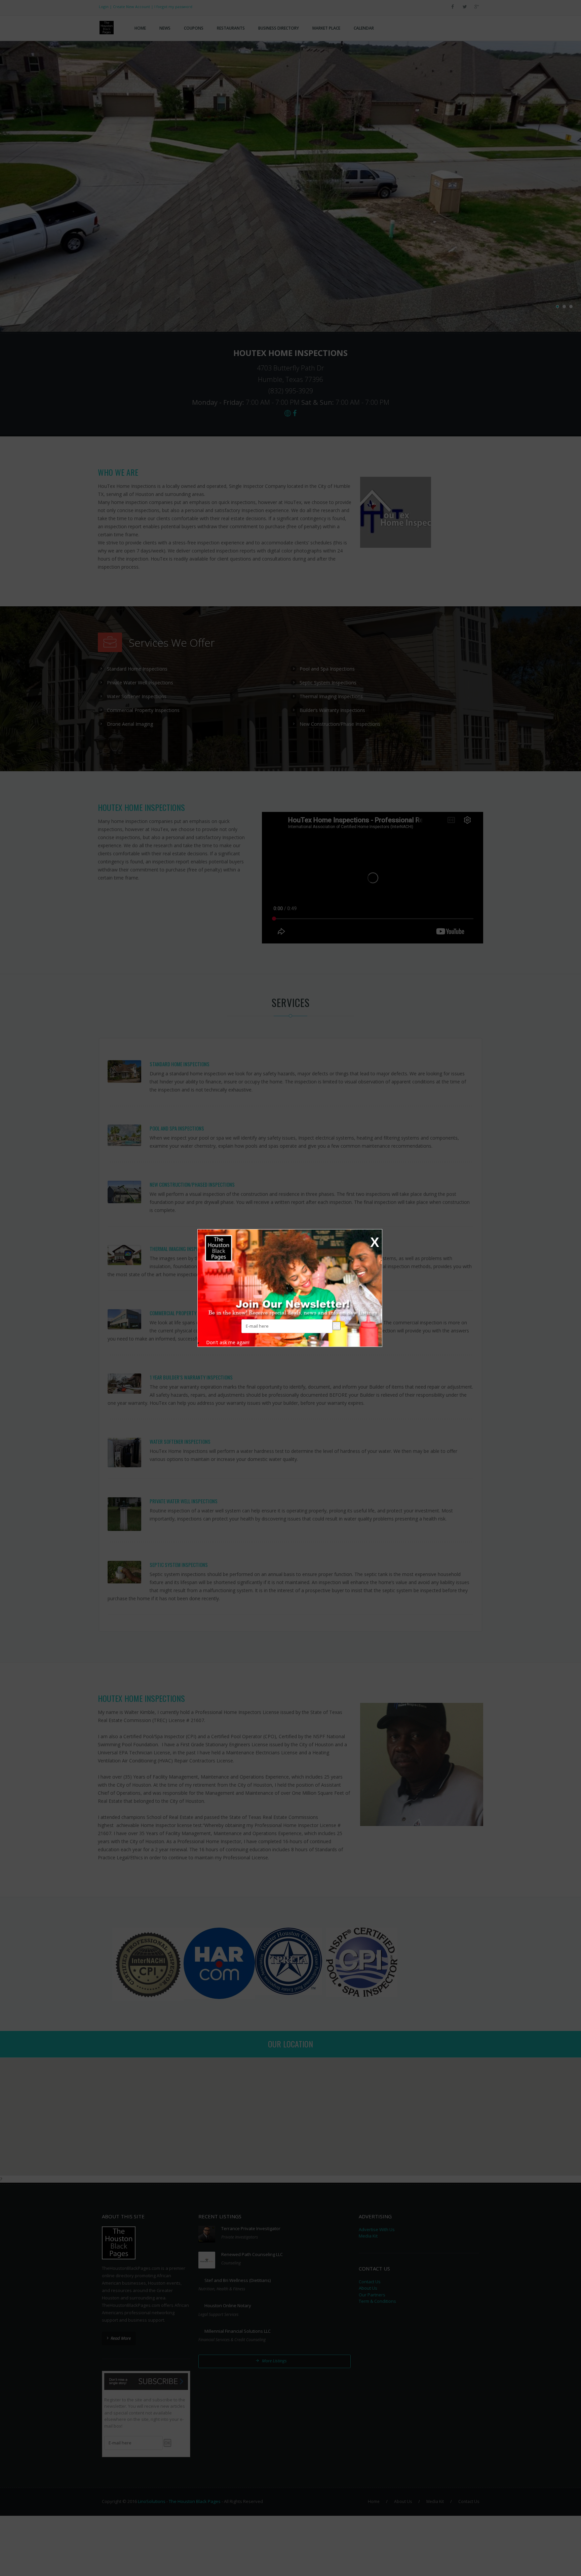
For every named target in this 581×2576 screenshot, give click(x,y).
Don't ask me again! (228, 1342)
